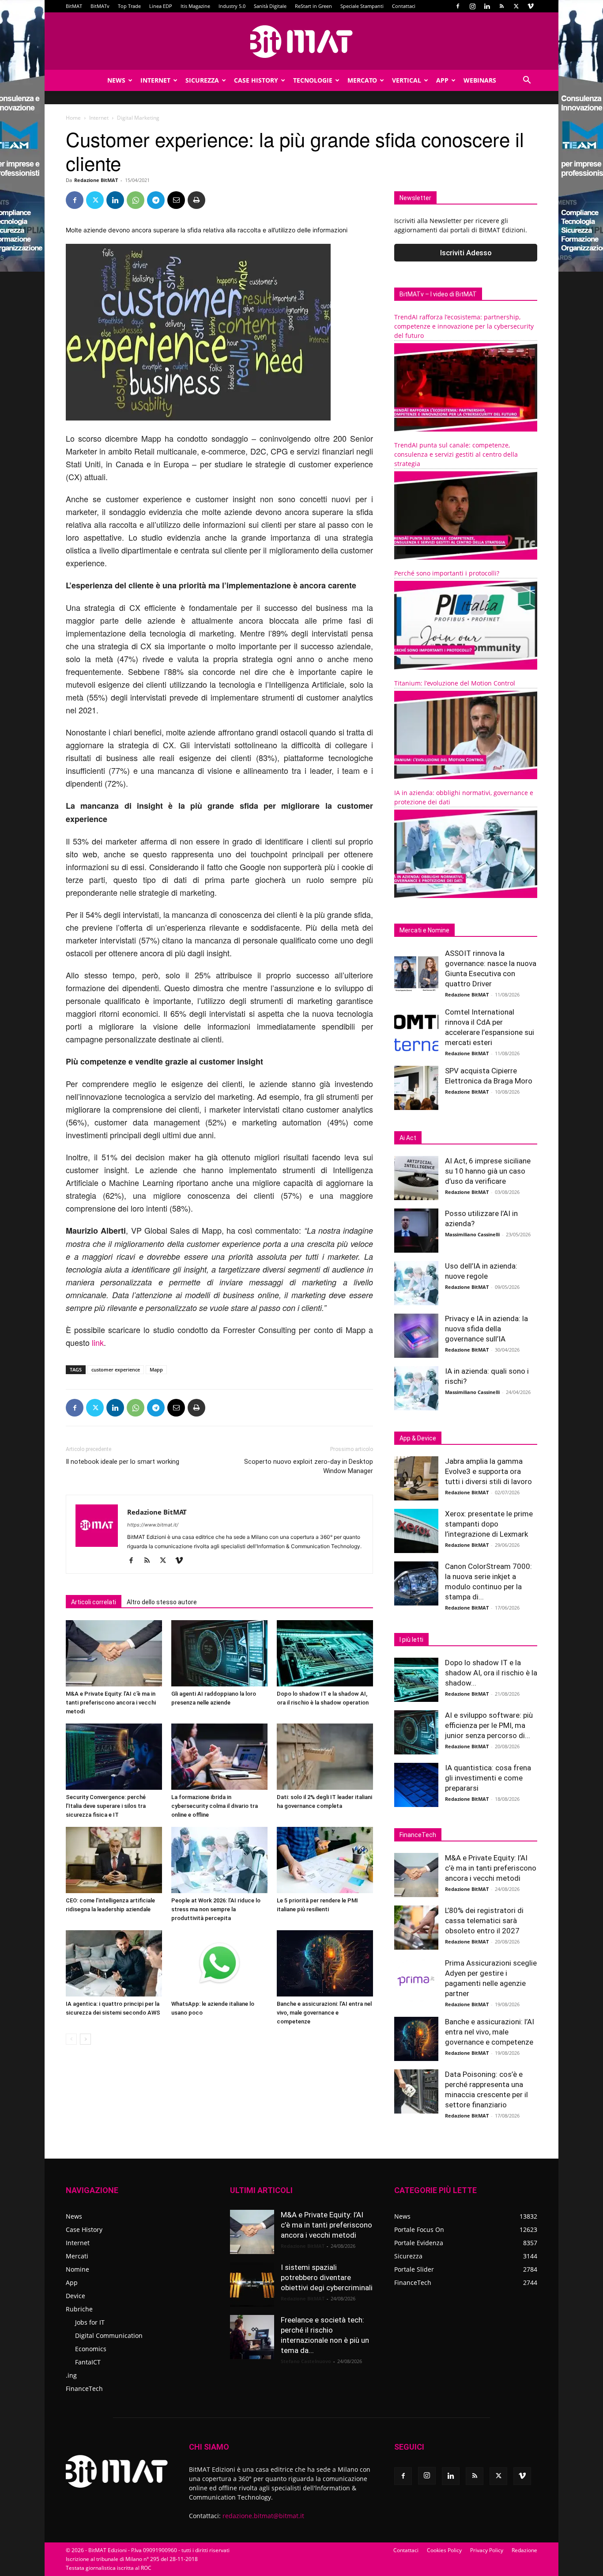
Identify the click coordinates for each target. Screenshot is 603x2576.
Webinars (480, 80)
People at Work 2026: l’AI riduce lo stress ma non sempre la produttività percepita (216, 1909)
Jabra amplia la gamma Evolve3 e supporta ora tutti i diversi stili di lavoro (488, 1471)
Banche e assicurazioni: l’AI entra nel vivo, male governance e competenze (324, 2013)
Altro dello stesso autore (162, 1602)
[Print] (196, 200)
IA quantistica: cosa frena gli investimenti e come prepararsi (488, 1778)
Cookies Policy (444, 2550)
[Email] (176, 200)
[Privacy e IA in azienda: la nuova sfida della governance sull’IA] (416, 1336)
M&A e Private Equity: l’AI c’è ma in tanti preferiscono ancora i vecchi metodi (111, 1703)
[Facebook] (458, 6)
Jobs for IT (90, 2322)
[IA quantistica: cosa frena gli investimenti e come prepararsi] (416, 1785)
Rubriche (79, 2309)
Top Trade (129, 6)
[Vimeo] (531, 6)
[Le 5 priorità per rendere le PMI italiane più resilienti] (325, 1860)
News (116, 80)
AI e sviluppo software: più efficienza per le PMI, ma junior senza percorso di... (489, 1725)
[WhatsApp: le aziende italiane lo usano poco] (219, 1963)
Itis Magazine (195, 6)
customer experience (116, 1369)
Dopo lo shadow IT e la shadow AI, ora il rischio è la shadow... (491, 1673)
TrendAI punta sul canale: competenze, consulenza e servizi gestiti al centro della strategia (456, 454)
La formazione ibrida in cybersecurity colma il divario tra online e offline (215, 1806)
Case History (256, 80)
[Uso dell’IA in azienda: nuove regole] (416, 1283)
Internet (155, 80)
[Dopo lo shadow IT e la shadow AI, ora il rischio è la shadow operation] (325, 1653)
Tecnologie (313, 80)
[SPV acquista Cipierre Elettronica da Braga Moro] (416, 1088)
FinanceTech (84, 2388)
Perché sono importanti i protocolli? (447, 573)
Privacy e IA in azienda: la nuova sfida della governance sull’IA (486, 1329)
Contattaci (404, 6)
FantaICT (88, 2362)
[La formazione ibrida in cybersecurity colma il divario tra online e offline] (219, 1757)
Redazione (524, 2550)
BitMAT (74, 6)
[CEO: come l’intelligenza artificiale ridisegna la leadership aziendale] (114, 1860)
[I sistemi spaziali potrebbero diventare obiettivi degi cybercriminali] (252, 2284)
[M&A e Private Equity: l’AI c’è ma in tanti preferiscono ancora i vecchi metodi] (114, 1653)
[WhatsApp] (136, 200)
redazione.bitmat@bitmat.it (263, 2516)
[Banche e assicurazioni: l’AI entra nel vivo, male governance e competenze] (325, 1963)
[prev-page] (71, 2039)
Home (73, 118)
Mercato (362, 80)
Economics (91, 2349)
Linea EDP (161, 6)
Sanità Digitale (270, 6)
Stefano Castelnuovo (306, 2361)
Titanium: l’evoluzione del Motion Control (455, 683)
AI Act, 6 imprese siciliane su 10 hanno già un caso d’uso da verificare (488, 1171)
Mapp (156, 1369)
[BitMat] (301, 42)
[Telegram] (156, 200)
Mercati (77, 2256)
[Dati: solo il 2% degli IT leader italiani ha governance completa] (325, 1757)
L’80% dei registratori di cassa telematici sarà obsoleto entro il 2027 (484, 1921)
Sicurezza (202, 80)
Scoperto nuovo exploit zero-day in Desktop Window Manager (309, 1466)
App (442, 80)
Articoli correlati (94, 1602)
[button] (527, 81)
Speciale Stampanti (362, 6)
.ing (71, 2375)
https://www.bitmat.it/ (153, 1525)
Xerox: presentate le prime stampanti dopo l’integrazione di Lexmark (489, 1524)
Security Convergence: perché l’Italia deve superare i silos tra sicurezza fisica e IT (106, 1806)
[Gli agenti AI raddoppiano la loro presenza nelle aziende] (219, 1653)
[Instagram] (472, 6)
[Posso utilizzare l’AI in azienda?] (416, 1231)
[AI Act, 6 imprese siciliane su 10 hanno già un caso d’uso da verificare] (416, 1178)
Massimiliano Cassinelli (472, 1234)
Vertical (407, 80)
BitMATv (100, 6)
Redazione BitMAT (96, 180)
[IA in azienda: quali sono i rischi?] (416, 1388)
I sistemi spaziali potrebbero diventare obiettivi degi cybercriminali (327, 2277)
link (98, 1342)
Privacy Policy (487, 2550)
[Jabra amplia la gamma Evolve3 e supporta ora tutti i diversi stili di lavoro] (416, 1478)
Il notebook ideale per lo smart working (122, 1462)
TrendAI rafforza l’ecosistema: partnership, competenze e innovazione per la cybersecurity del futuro (464, 326)
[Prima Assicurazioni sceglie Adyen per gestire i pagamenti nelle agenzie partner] (416, 1980)
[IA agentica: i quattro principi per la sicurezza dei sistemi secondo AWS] (114, 1963)
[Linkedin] (487, 6)
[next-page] (85, 2039)
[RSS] (501, 6)
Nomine (77, 2269)
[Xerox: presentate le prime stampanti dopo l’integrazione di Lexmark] (416, 1531)
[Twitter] (516, 6)
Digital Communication (109, 2335)
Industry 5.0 (232, 6)
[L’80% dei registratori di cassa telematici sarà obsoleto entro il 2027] (416, 1928)
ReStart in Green (313, 6)
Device (75, 2296)
